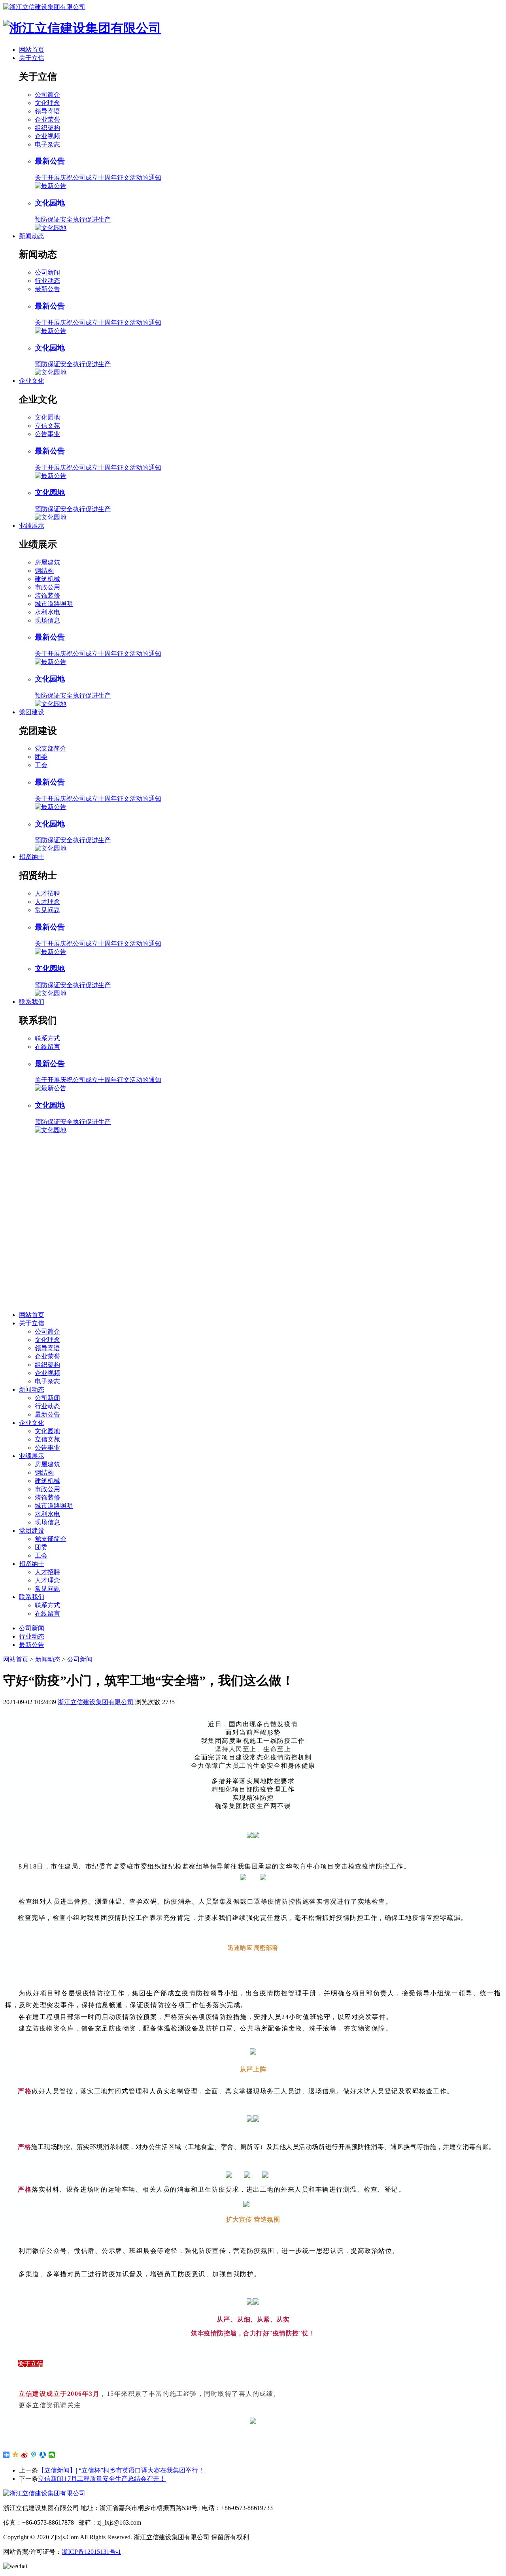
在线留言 (47, 1047)
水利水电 (47, 612)
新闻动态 (32, 236)
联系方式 (47, 1038)
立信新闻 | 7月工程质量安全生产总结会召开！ (102, 2479)
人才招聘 (47, 893)
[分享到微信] (52, 2455)
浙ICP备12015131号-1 (91, 2552)
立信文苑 (47, 426)
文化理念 (47, 103)
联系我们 (32, 1002)
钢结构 (44, 571)
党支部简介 (51, 748)
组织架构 (47, 128)
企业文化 (32, 381)
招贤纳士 (32, 857)
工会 (41, 765)
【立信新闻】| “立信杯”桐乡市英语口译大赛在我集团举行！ (121, 2470)
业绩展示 (32, 526)
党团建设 (32, 712)
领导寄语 (47, 111)
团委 (41, 757)
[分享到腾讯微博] (34, 2455)
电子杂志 (47, 144)
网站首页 (32, 50)
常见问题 (47, 910)
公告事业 (47, 434)
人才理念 (47, 902)
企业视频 (47, 136)
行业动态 (47, 281)
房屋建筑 (47, 562)
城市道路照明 (54, 604)
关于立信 (32, 58)
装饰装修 (47, 596)
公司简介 (47, 95)
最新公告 (47, 289)
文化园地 (47, 417)
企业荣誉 (47, 119)
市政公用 (47, 587)
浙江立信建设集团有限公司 (96, 1702)
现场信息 (47, 620)
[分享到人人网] (43, 2455)
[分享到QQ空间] (16, 2455)
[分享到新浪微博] (25, 2455)
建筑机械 (47, 579)
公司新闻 (47, 272)
